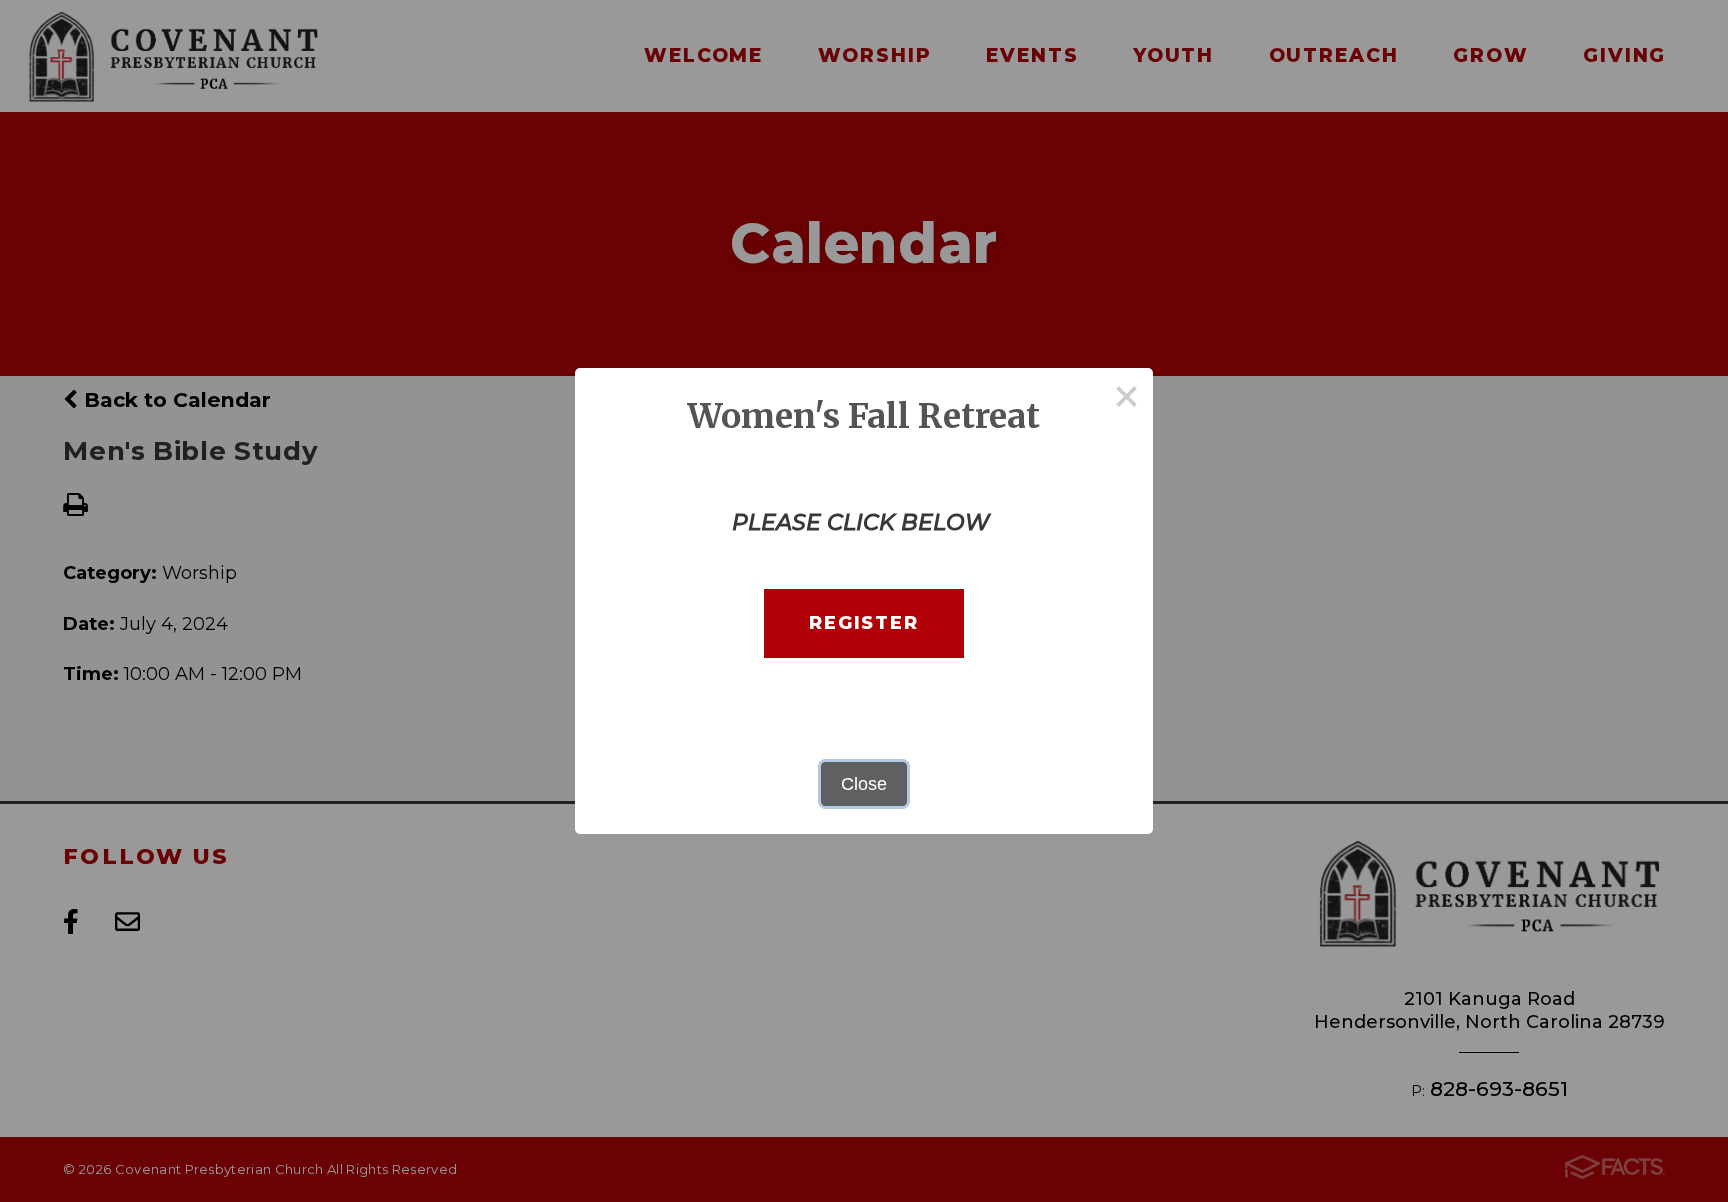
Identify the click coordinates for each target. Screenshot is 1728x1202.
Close (864, 784)
